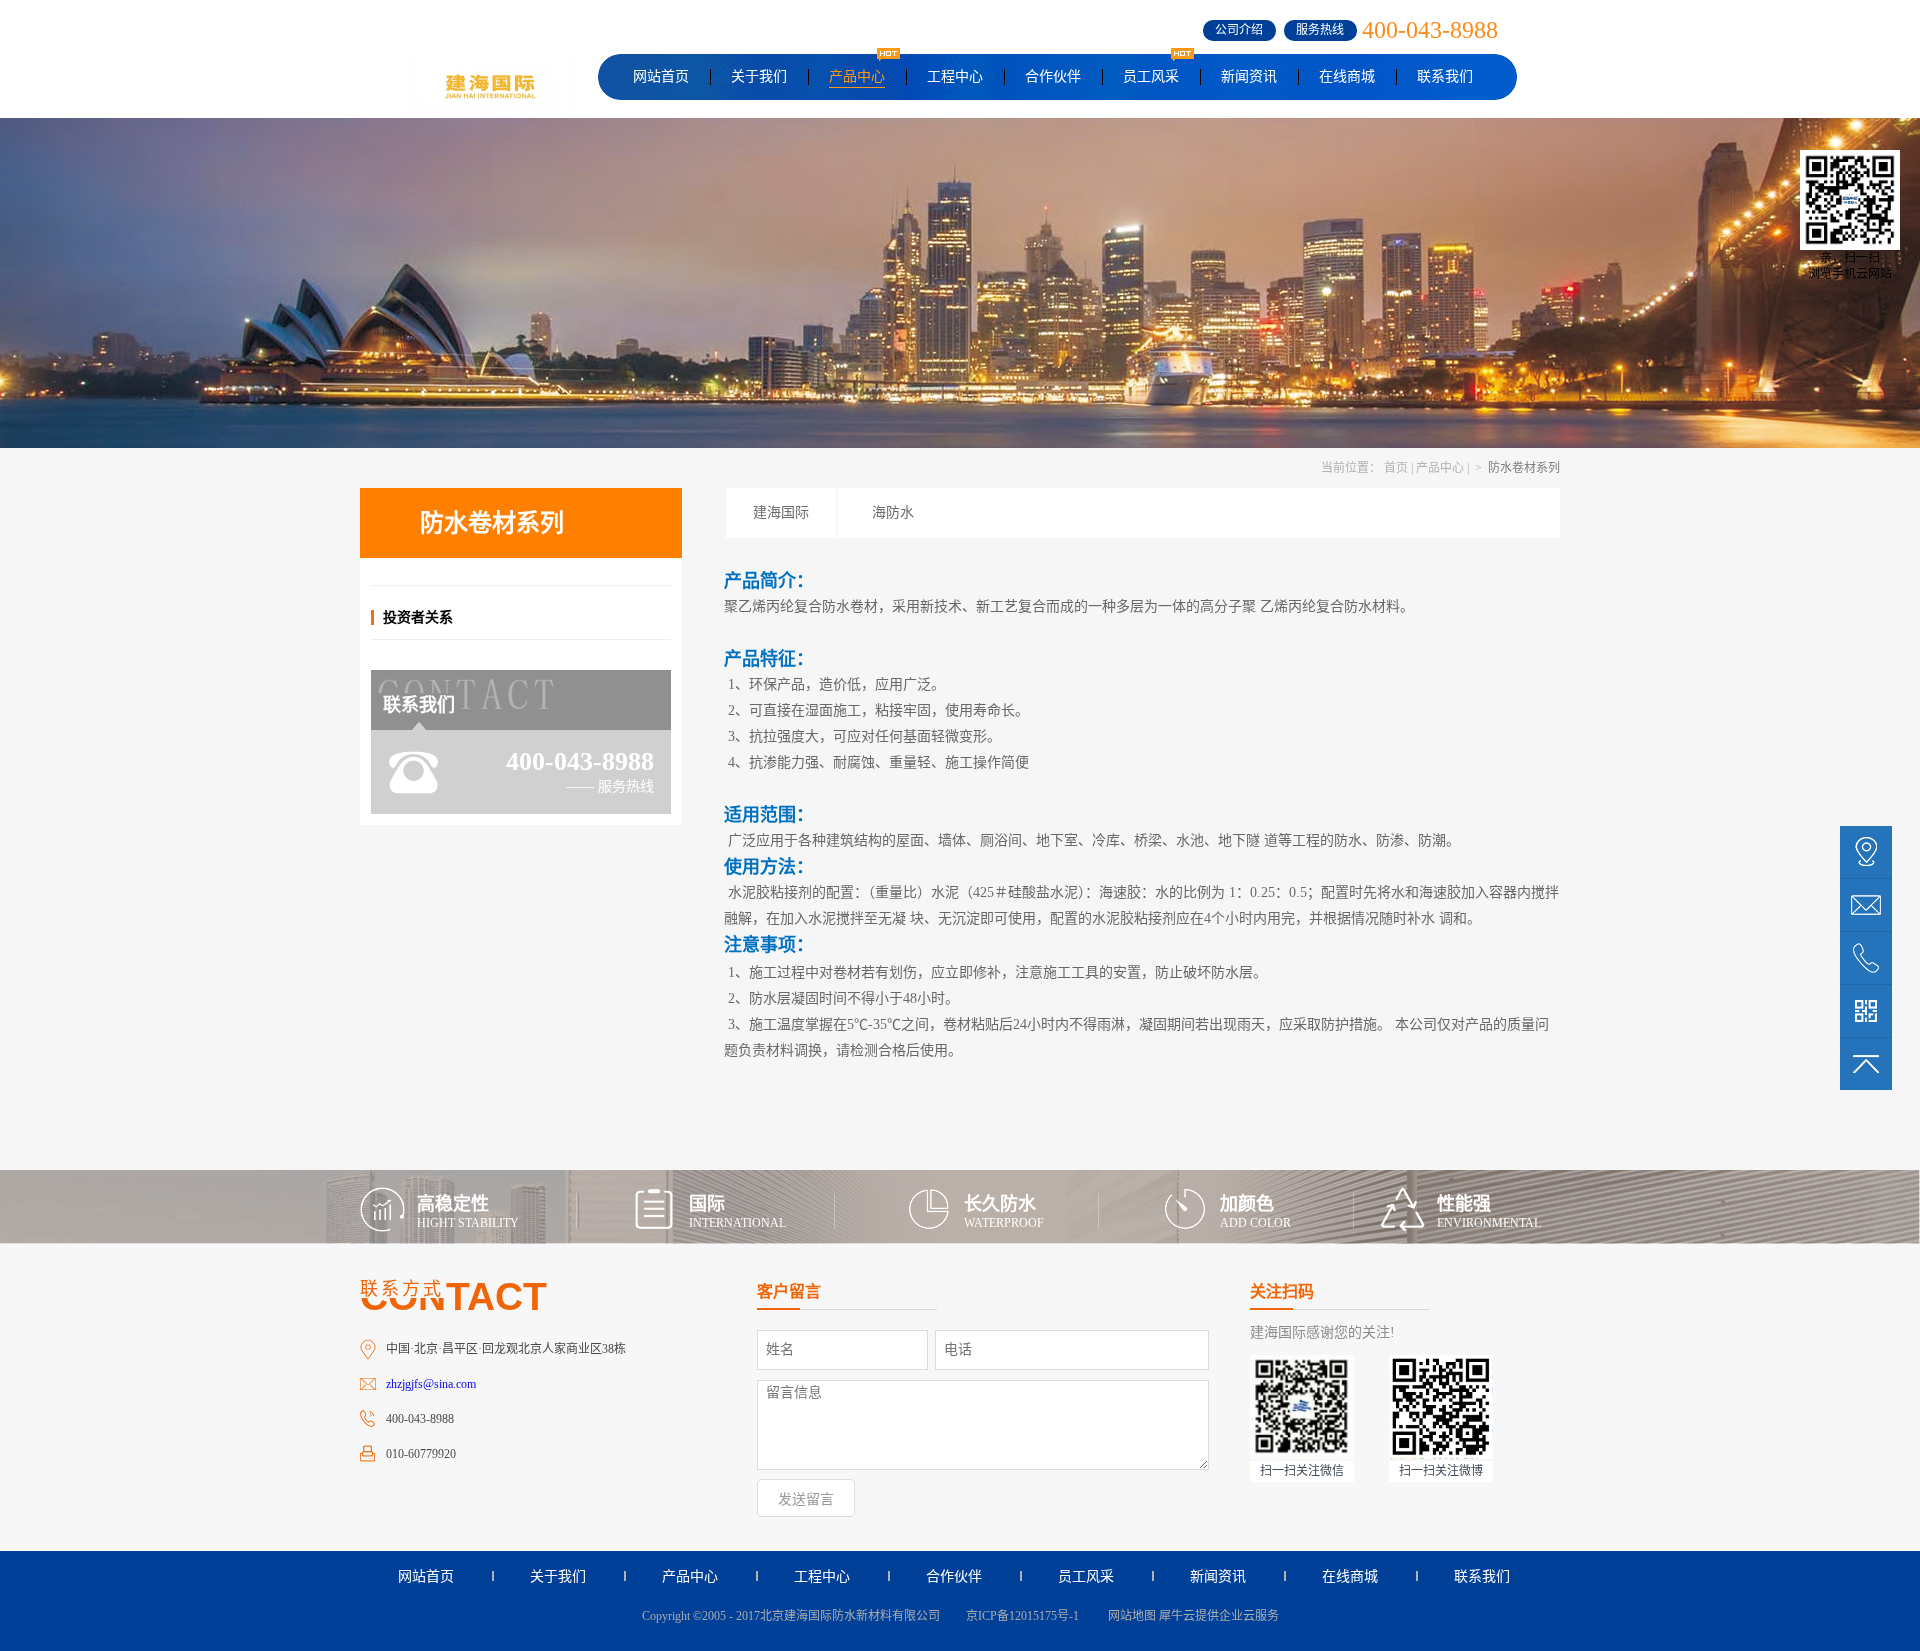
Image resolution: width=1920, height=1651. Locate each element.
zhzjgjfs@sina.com (431, 1384)
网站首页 (661, 76)
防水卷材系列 (1522, 468)
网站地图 (1129, 1616)
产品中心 (1440, 468)
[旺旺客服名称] (1866, 905)
